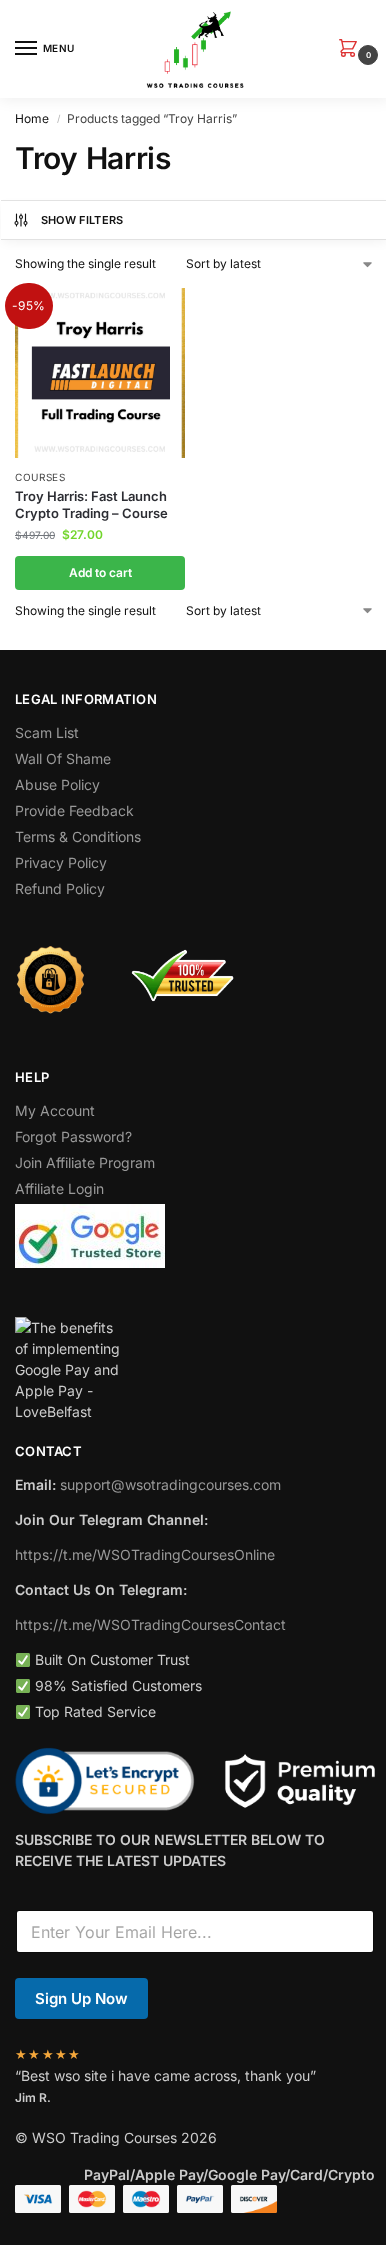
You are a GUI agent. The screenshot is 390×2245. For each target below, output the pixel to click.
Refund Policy (60, 888)
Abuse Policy (57, 784)
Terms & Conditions (78, 836)
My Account (55, 1110)
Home (32, 118)
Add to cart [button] (100, 572)
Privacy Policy (61, 862)
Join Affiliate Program (85, 1162)
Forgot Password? (73, 1136)
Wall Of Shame (63, 758)
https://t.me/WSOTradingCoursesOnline (145, 1554)
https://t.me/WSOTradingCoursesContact (150, 1624)
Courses (40, 477)
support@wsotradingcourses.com (170, 1484)
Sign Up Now (81, 1998)
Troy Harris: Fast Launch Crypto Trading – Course (91, 504)
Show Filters (82, 220)
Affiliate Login (59, 1188)
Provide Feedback (74, 810)
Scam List (47, 732)
